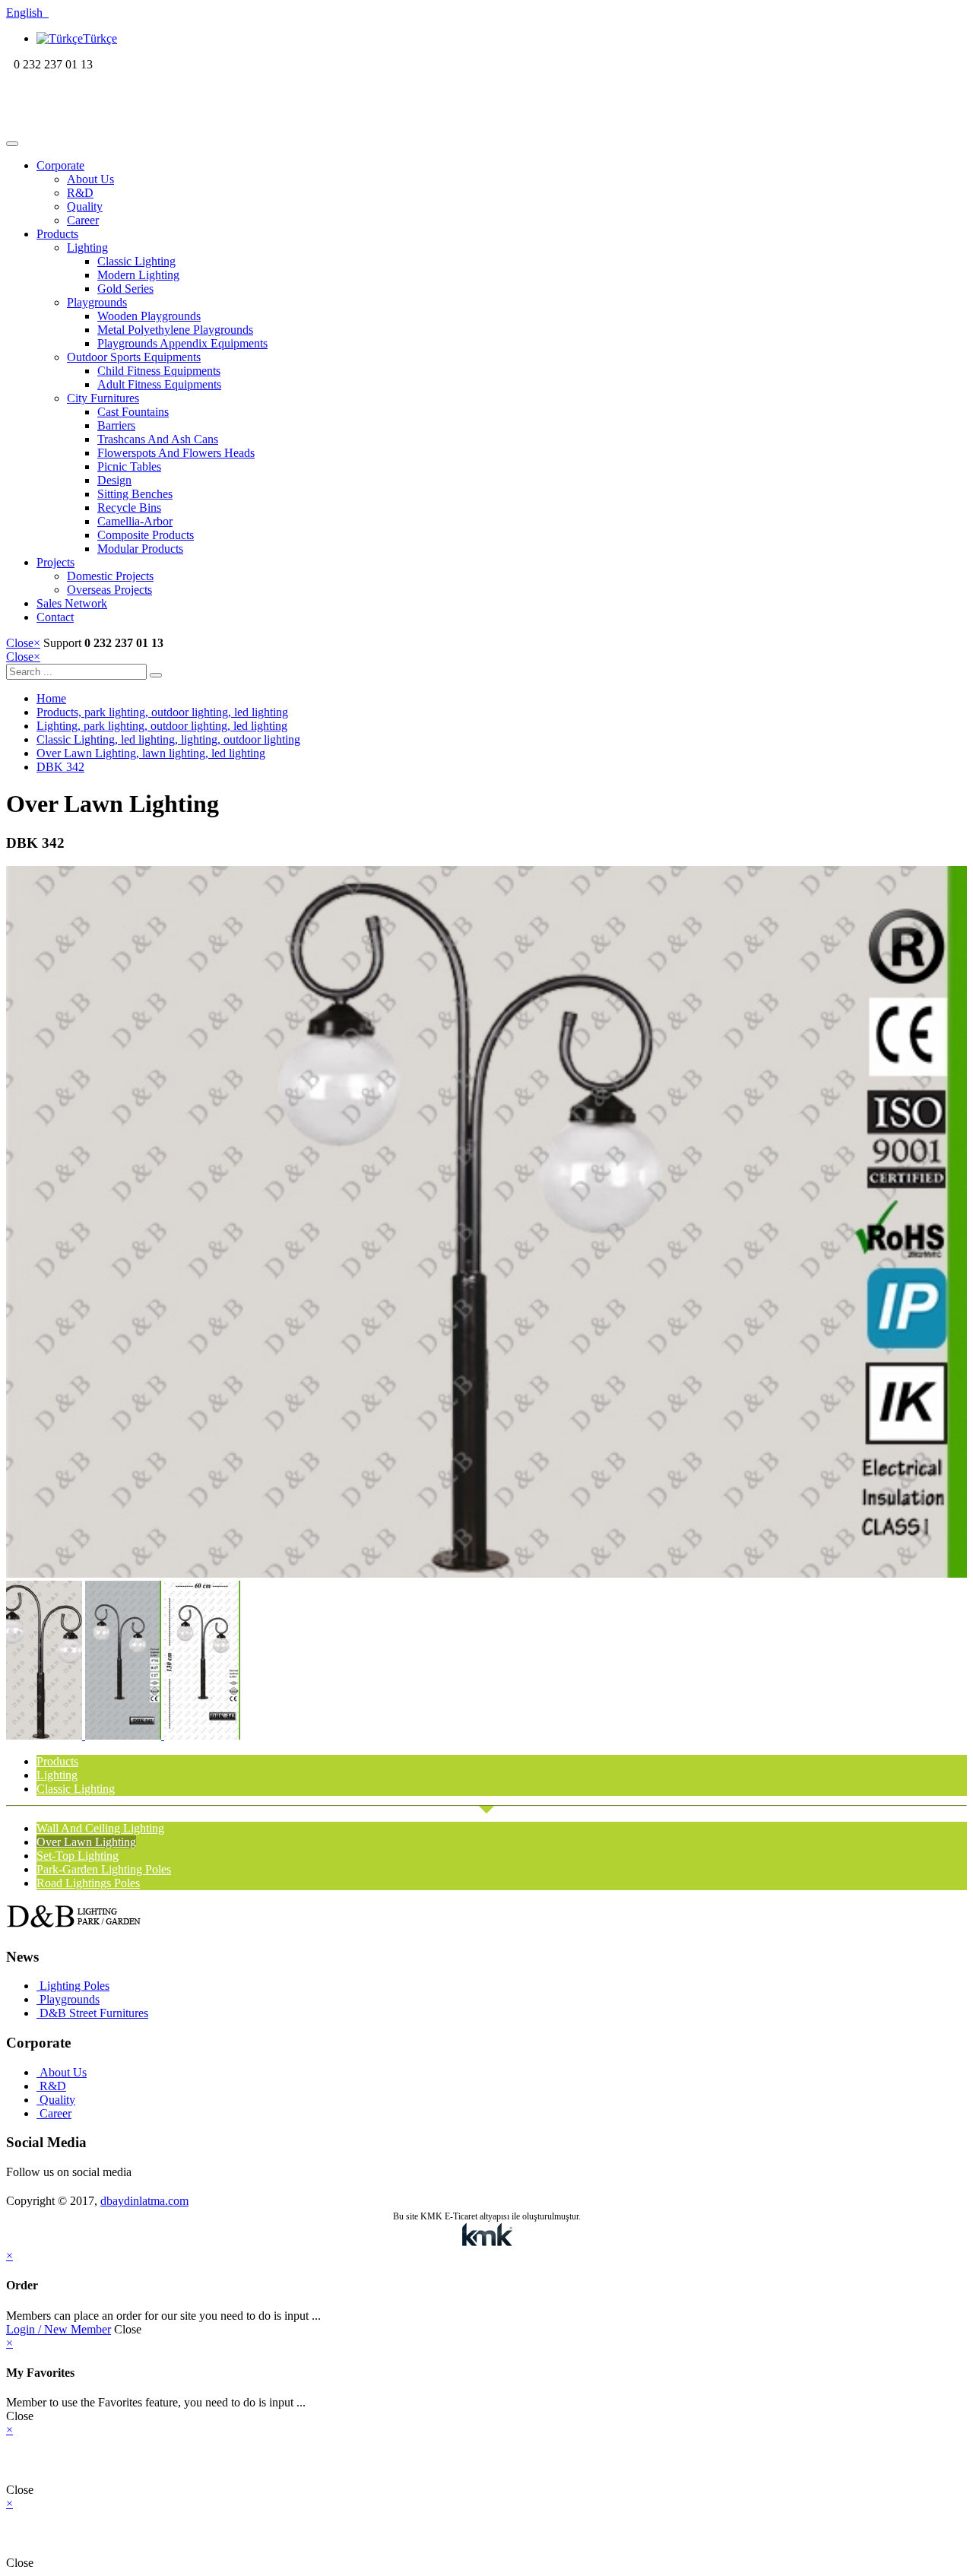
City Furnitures (103, 398)
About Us (90, 179)
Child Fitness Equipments (159, 371)
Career (83, 220)
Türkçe (100, 38)
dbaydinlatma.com (144, 2201)
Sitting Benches (135, 494)
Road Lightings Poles (88, 1883)
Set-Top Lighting (78, 1856)
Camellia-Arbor (135, 521)
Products (57, 234)
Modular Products (140, 549)
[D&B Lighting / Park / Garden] (105, 126)
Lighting (87, 247)
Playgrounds (97, 302)
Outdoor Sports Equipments (134, 357)
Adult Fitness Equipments (159, 384)
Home (51, 698)
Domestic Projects (110, 576)
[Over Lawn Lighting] (486, 1574)
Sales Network (72, 603)
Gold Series (125, 289)
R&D (80, 193)
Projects (55, 562)
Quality (85, 206)
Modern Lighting (138, 275)
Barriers (116, 425)
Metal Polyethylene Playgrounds (175, 330)
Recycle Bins (129, 508)
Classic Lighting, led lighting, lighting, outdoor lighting (168, 739)
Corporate (60, 165)
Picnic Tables (129, 466)
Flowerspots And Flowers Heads (176, 453)
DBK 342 (60, 767)
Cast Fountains (133, 412)
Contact (55, 617)
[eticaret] (486, 2236)
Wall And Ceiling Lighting (100, 1828)
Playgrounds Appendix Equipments (182, 343)
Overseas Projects (109, 590)
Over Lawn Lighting (86, 1842)
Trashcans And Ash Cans (158, 439)
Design (114, 480)
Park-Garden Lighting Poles (104, 1869)
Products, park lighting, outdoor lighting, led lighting (162, 712)
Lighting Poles (73, 1986)
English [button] (27, 13)
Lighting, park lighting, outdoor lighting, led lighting (162, 726)
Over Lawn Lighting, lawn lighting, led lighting (151, 753)
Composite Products (146, 535)
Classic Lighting (136, 261)
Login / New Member (59, 2329)
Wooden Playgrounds (149, 316)
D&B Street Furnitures (92, 2013)
